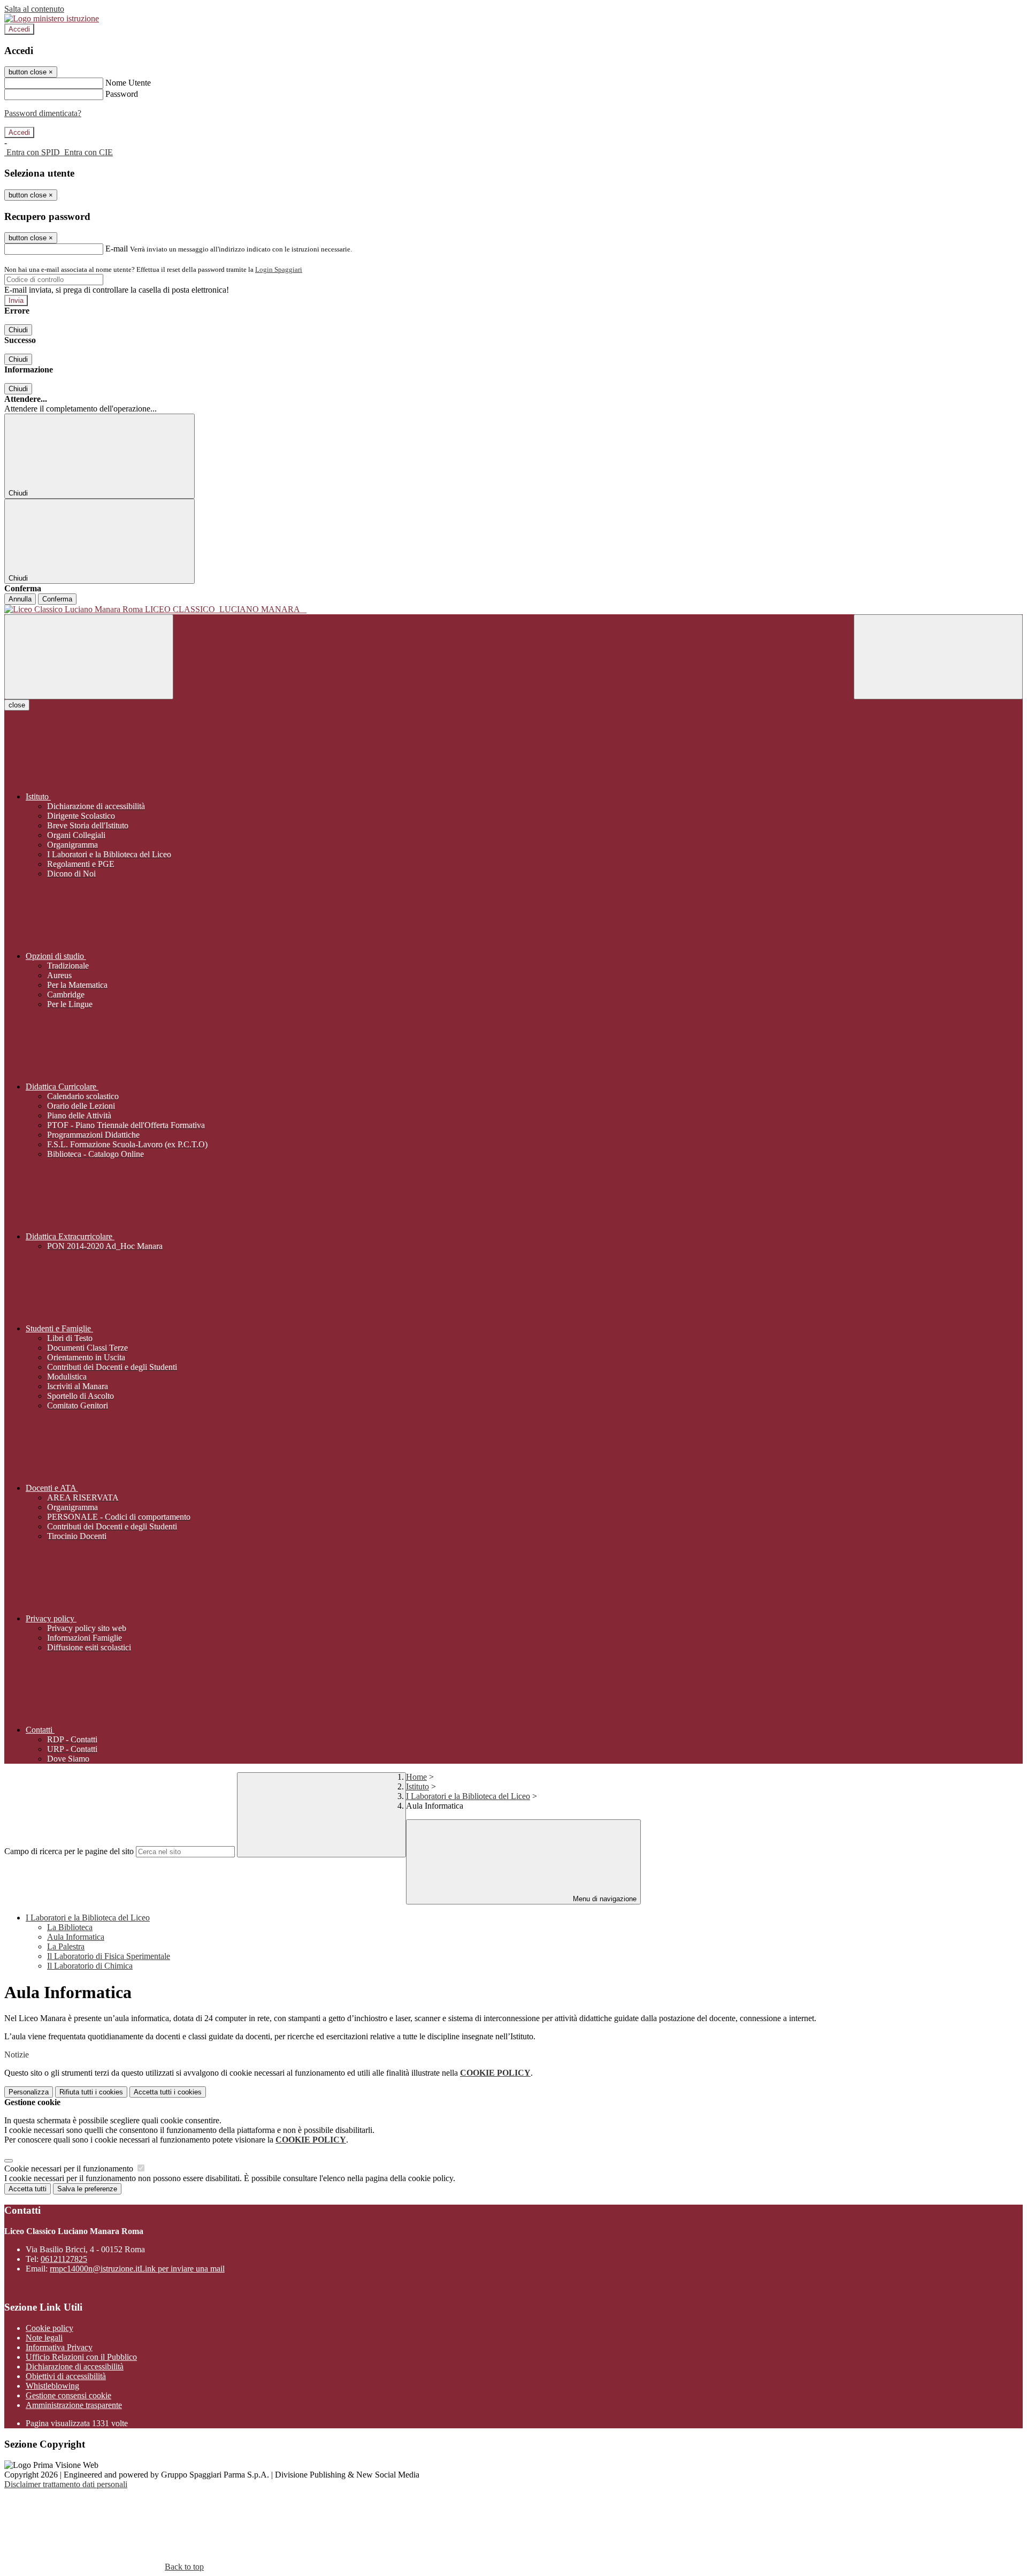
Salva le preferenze (87, 2189)
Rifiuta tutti (91, 2092)
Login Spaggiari (279, 269)
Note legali (44, 2338)
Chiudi (18, 330)
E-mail (117, 249)
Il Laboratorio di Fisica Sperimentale (109, 1956)
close (17, 705)
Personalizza (29, 2092)
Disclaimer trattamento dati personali (66, 2484)
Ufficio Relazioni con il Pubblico (81, 2357)
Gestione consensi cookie (68, 2395)
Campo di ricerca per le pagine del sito (69, 1851)
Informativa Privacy (59, 2347)
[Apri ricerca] (938, 657)
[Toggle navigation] (89, 657)
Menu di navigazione (604, 1899)
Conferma (57, 599)
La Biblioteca (70, 1927)
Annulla (20, 599)
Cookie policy (49, 2328)
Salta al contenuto (34, 9)
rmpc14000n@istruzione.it (137, 2269)
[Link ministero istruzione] (52, 18)
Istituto (417, 1786)
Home (416, 1777)
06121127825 (64, 2259)
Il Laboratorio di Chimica (90, 1966)
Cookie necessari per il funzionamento (70, 2169)
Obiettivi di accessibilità (66, 2376)
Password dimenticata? (43, 113)
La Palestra (66, 1946)
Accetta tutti (168, 2092)
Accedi (19, 29)
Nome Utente (128, 83)
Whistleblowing (52, 2386)
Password (122, 94)
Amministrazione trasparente (74, 2405)
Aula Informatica (76, 1937)
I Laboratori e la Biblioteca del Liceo (468, 1796)
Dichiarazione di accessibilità (75, 2367)
